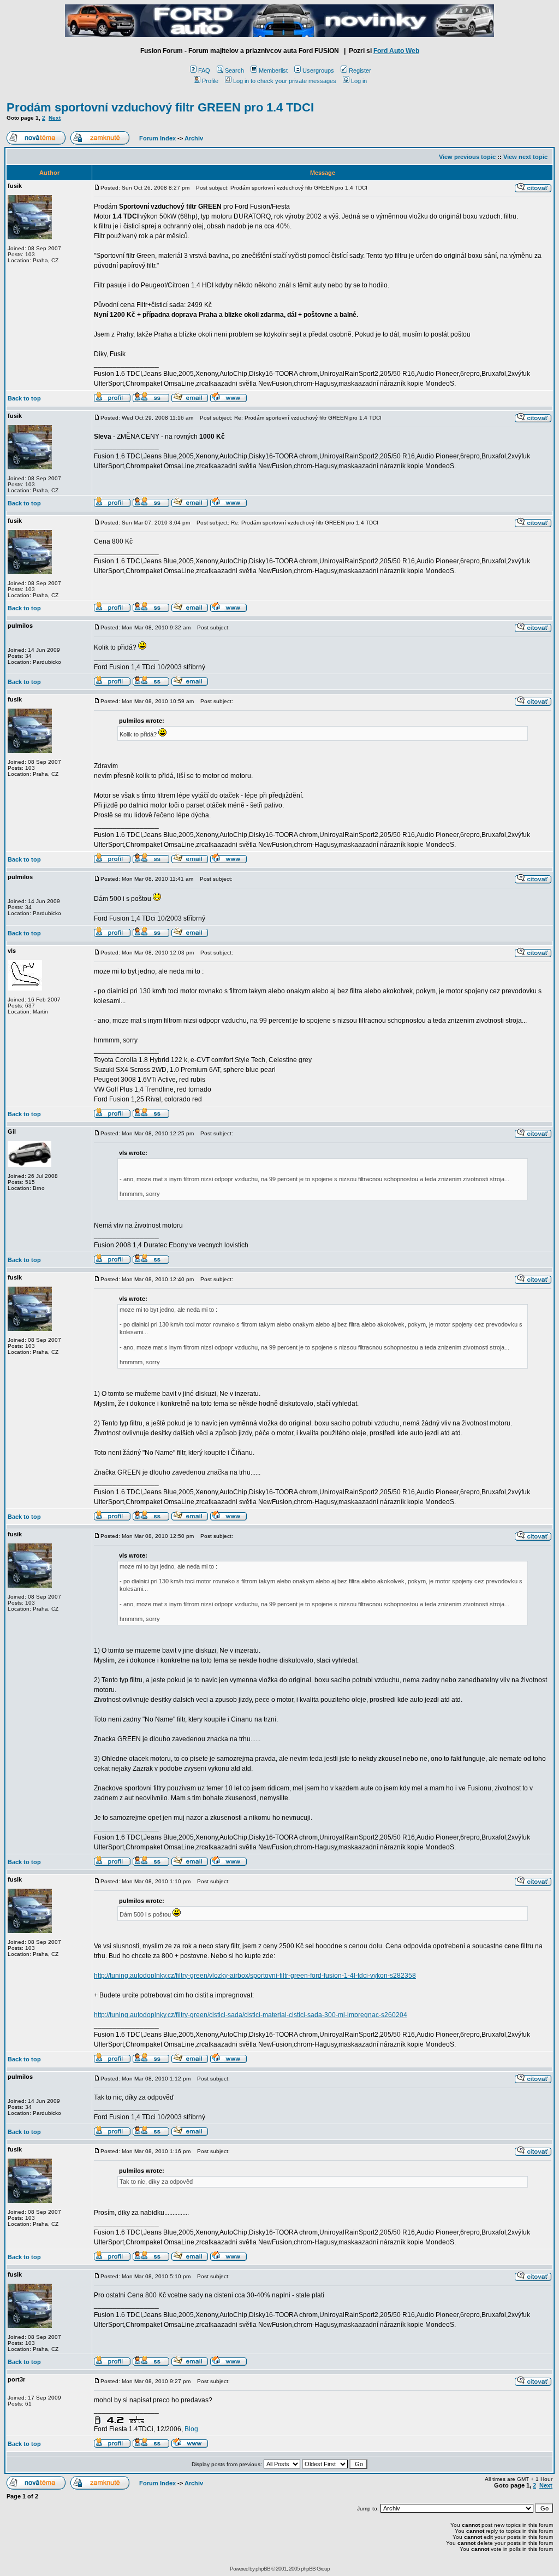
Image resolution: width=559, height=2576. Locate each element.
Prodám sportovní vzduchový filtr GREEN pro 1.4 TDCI (160, 107)
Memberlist (273, 70)
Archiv (194, 138)
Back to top (24, 398)
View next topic (525, 157)
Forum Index (157, 138)
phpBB (263, 2569)
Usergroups (318, 70)
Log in (359, 81)
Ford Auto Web (396, 51)
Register (360, 70)
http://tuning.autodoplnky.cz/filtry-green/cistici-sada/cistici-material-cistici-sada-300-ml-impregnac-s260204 (251, 2015)
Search (234, 70)
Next (55, 118)
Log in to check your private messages (285, 81)
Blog (191, 2429)
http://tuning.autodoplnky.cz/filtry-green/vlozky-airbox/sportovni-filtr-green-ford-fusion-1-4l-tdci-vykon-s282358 (255, 1976)
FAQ (204, 70)
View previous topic (467, 157)
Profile (210, 81)
